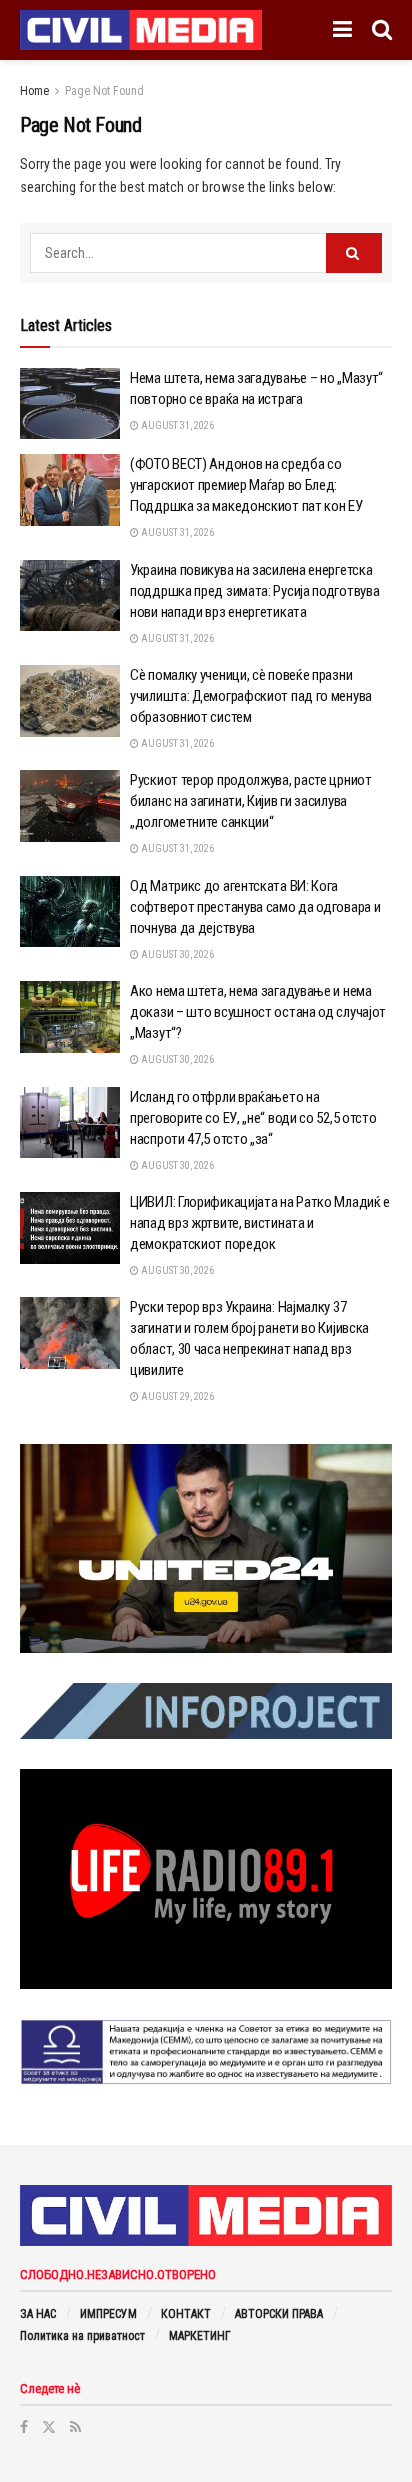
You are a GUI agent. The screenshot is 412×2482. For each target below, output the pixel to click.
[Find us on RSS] (75, 2427)
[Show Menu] (342, 30)
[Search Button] (382, 30)
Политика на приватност (82, 2336)
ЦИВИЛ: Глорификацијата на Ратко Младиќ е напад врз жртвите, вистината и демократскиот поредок (260, 1223)
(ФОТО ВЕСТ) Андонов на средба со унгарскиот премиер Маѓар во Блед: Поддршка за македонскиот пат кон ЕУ (246, 485)
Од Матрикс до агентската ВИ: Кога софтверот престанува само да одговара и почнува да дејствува (255, 907)
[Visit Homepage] (141, 30)
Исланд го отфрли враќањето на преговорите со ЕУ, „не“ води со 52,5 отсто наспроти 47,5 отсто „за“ (253, 1118)
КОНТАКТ (186, 2314)
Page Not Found (104, 91)
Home (34, 91)
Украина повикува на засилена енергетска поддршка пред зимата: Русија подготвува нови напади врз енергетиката (254, 591)
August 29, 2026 (176, 1396)
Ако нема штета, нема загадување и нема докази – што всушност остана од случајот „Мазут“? (258, 1012)
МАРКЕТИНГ (200, 2336)
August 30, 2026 (176, 954)
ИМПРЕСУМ (108, 2314)
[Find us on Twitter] (49, 2427)
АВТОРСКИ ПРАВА (279, 2314)
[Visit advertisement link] (206, 1549)
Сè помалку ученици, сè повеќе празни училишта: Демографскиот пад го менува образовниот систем (251, 696)
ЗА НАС (38, 2314)
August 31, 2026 (176, 425)
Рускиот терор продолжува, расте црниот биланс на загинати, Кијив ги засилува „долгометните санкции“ (251, 801)
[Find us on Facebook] (24, 2427)
